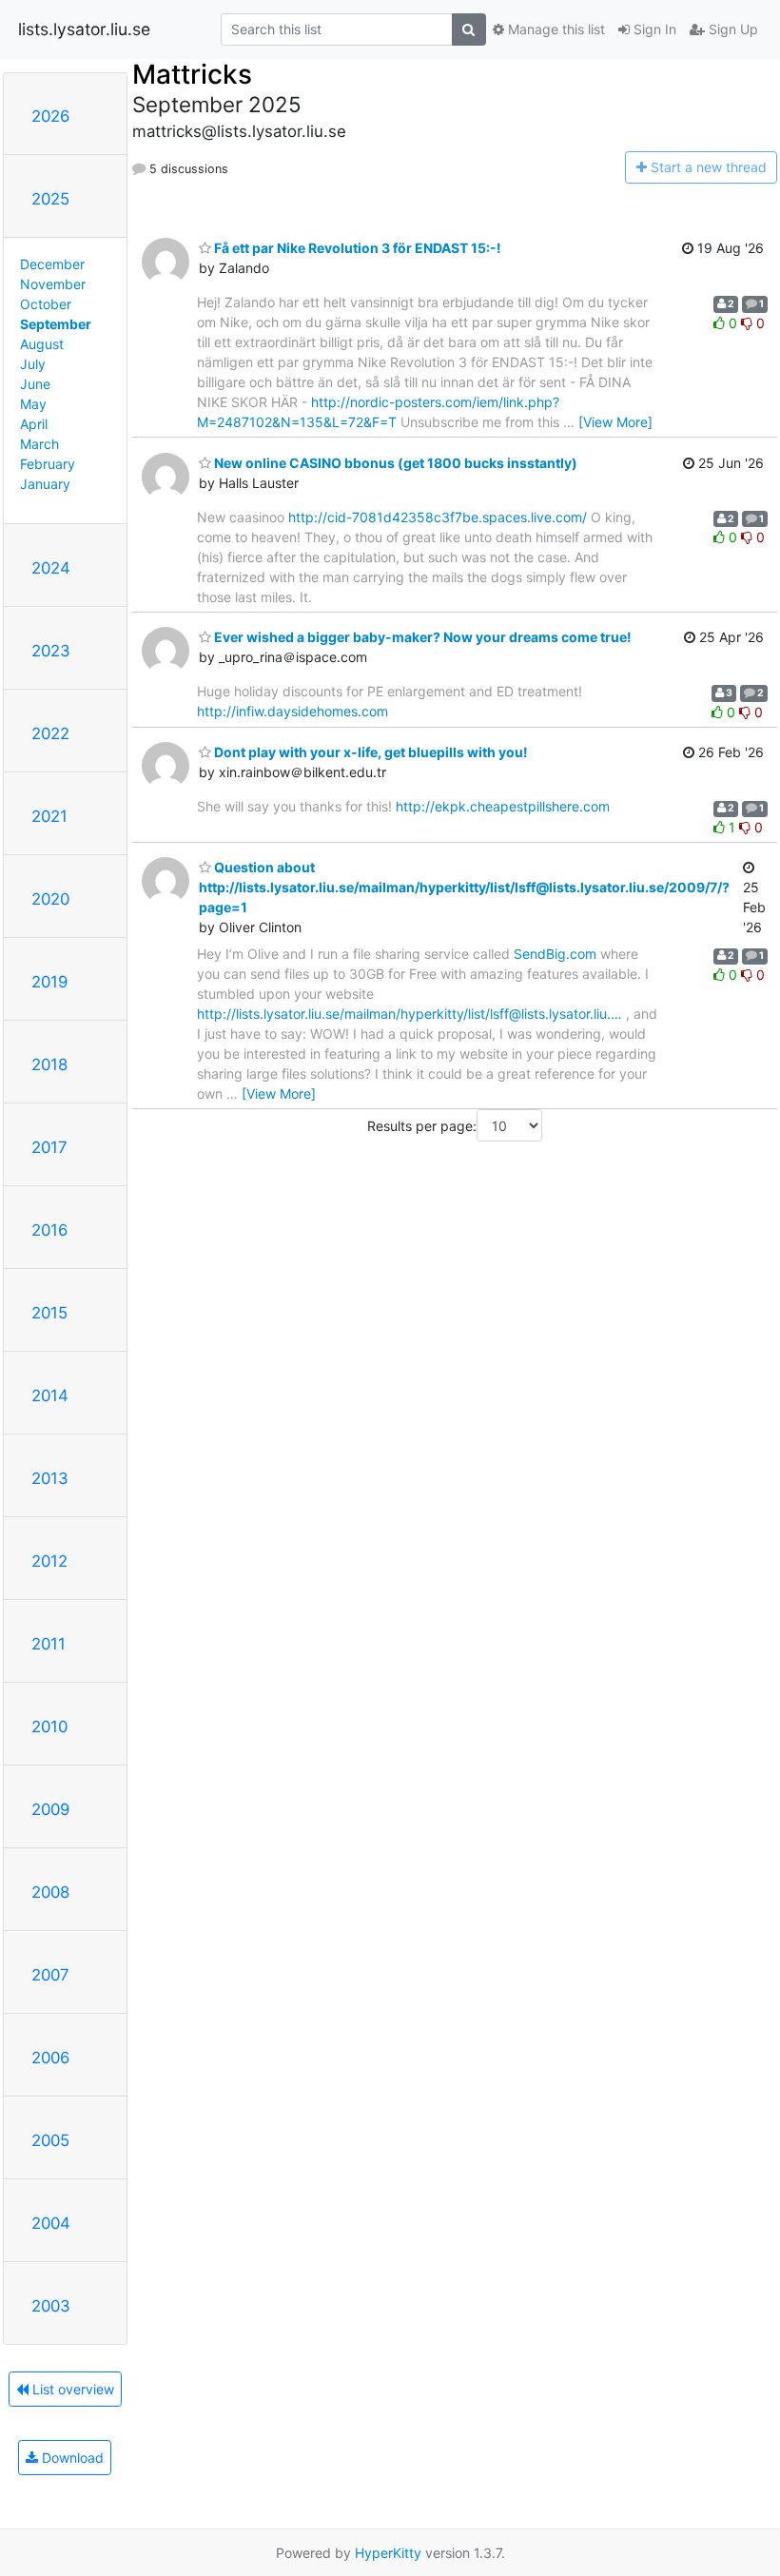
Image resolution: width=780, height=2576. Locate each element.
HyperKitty (388, 2553)
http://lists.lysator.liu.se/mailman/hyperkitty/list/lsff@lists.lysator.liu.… (409, 1014)
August (42, 344)
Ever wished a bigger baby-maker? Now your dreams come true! (421, 637)
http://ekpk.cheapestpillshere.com (503, 806)
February (48, 464)
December (52, 264)
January (45, 484)
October (46, 304)
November (53, 284)
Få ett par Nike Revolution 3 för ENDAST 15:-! (356, 248)
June (35, 384)
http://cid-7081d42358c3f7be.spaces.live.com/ (438, 517)
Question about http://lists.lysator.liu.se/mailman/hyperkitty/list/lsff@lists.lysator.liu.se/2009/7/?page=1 (464, 887)
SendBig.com (555, 954)
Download (71, 2458)
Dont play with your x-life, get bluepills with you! (370, 752)
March (39, 444)
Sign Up (731, 29)
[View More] (615, 422)
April (34, 424)
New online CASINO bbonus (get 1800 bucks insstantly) (394, 463)
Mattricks (192, 74)
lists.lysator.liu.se (84, 29)
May (33, 404)
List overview (71, 2389)
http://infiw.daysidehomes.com (292, 711)
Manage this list (555, 29)
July (33, 364)
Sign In (653, 29)
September (56, 324)
